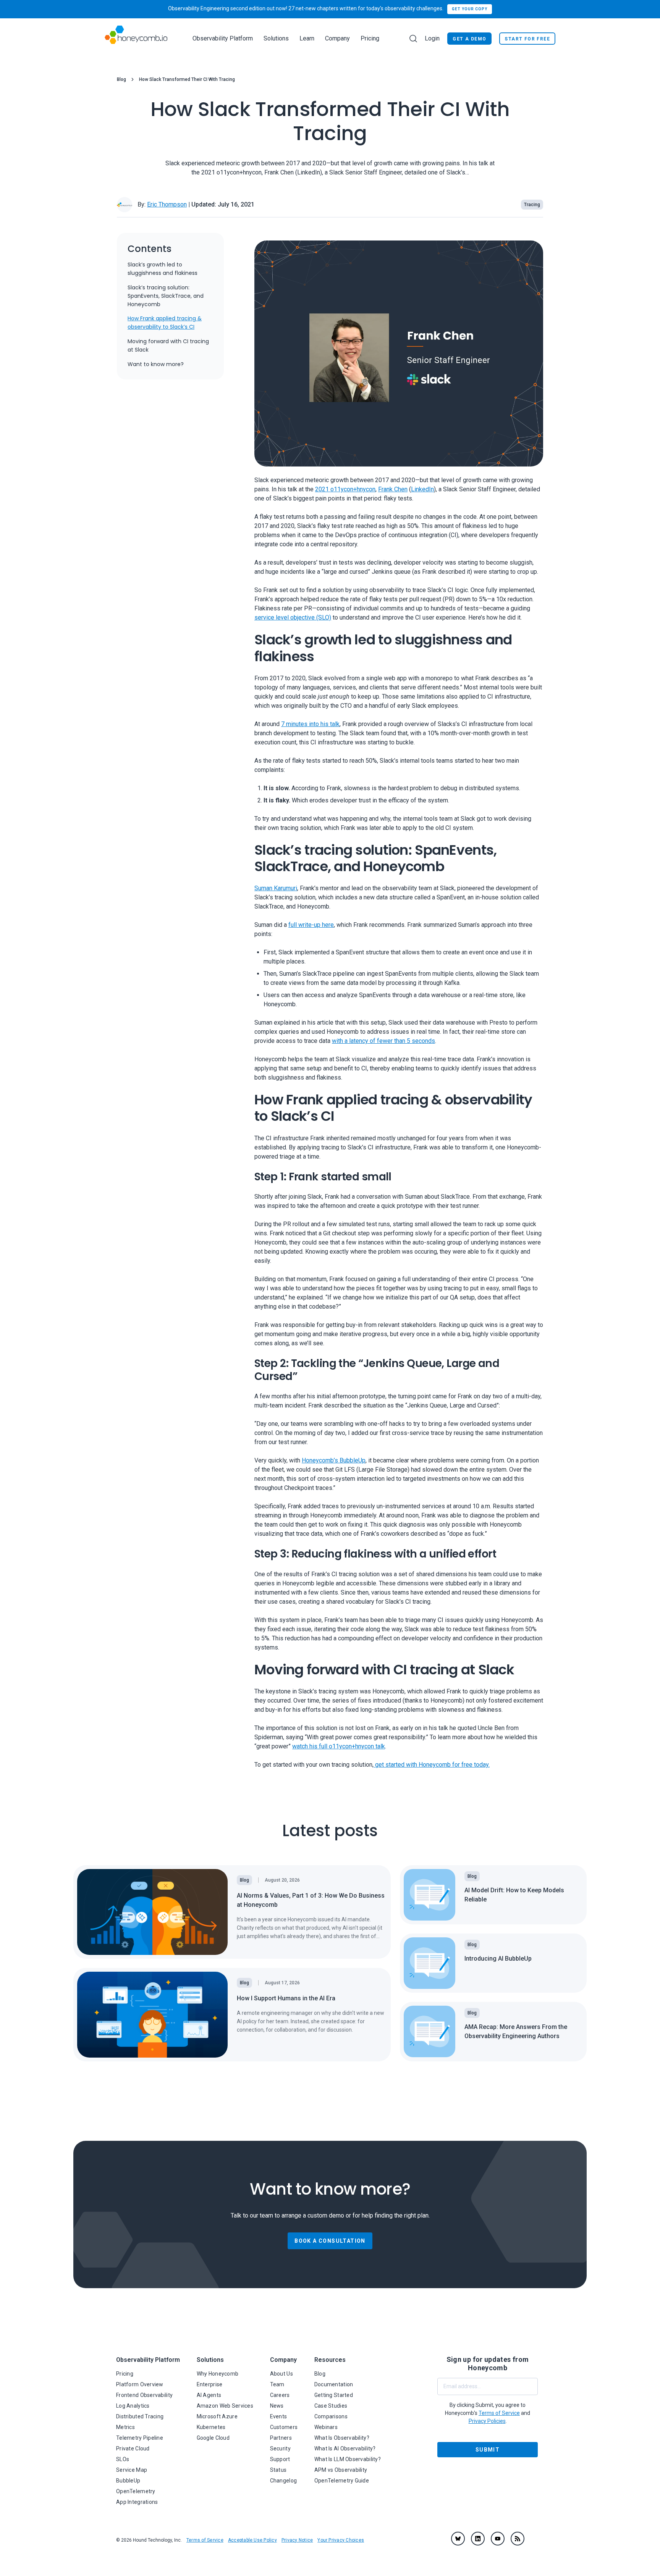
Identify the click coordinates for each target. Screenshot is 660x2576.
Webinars (326, 2427)
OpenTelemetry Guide (342, 2481)
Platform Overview (140, 2384)
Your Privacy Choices (341, 2540)
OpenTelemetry (136, 2491)
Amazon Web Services (225, 2406)
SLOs (123, 2459)
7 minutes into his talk (310, 724)
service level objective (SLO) (293, 618)
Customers (284, 2427)
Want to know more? (156, 365)
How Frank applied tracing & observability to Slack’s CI (165, 323)
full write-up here (311, 925)
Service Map (132, 2470)
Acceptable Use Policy (252, 2540)
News (277, 2406)
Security (280, 2448)
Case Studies (331, 2406)
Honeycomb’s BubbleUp (334, 1461)
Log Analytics (133, 2406)
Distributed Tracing (140, 2416)
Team (277, 2384)
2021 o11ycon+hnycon (345, 490)
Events (279, 2416)
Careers (280, 2395)
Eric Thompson (167, 204)
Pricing (370, 38)
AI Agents (209, 2395)
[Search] (413, 39)
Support (280, 2459)
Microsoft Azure (217, 2416)
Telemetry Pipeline (140, 2438)
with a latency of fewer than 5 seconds (383, 1041)
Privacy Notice (297, 2540)
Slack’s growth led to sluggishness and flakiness (163, 269)
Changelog (284, 2481)
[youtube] (498, 2539)
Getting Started (334, 2395)
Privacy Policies (487, 2421)
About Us (281, 2374)
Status (278, 2470)
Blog (121, 79)
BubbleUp (128, 2481)
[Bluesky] (458, 2539)
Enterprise (210, 2384)
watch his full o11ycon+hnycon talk (339, 1746)
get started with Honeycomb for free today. (432, 1765)
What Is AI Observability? (345, 2448)
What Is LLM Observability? (348, 2459)
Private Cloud (133, 2448)
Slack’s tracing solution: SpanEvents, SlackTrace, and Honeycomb (166, 296)
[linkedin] (478, 2539)
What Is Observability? (342, 2438)
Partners (281, 2438)
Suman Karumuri (276, 888)
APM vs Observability (341, 2470)
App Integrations (137, 2502)
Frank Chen (393, 490)
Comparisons (331, 2416)
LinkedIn (422, 490)
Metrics (125, 2427)
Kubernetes (211, 2427)
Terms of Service (205, 2540)
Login (432, 38)
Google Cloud (213, 2438)
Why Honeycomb (218, 2374)
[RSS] (518, 2539)
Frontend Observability (144, 2395)
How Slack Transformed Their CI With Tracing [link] (187, 79)
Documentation (334, 2384)
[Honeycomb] (136, 38)
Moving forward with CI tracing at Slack (168, 346)
